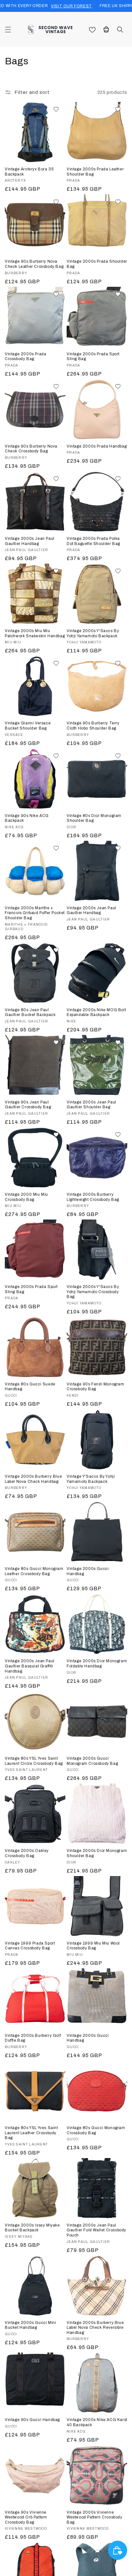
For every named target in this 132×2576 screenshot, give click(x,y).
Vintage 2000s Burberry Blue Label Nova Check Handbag (33, 1479)
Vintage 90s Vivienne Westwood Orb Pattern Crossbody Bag (26, 2517)
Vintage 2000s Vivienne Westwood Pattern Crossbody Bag (95, 2517)
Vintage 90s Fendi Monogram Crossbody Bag (95, 1387)
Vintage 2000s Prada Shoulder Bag (97, 264)
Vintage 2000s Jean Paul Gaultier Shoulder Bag (91, 1105)
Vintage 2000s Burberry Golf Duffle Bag (33, 2038)
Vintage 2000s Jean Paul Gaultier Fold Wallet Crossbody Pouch (96, 2230)
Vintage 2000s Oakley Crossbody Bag (27, 1853)
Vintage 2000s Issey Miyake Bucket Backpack (32, 2228)
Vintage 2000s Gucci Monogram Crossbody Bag (92, 1761)
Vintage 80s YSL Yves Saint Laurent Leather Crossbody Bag (31, 2133)
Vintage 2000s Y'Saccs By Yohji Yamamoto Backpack (93, 633)
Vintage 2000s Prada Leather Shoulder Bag (95, 172)
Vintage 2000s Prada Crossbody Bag (25, 357)
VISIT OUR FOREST (71, 6)
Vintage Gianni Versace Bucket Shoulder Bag (28, 726)
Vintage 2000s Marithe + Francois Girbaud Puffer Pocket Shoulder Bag (35, 913)
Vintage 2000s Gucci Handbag (88, 1571)
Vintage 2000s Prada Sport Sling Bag (93, 357)
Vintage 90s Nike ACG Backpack (27, 818)
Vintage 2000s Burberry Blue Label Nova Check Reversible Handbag (95, 2328)
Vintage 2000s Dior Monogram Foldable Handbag (97, 1664)
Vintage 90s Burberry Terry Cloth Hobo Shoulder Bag (93, 726)
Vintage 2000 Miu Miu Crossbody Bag (26, 1197)
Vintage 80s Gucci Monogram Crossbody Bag (96, 2130)
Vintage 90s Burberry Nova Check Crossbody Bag (31, 449)
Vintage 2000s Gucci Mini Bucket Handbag (30, 2325)
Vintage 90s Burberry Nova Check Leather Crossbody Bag (34, 264)
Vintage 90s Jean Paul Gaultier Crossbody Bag (28, 1105)
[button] (8, 30)
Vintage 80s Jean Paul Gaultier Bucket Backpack (30, 1012)
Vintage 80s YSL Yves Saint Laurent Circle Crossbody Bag (34, 1761)
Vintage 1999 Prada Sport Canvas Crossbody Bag (30, 1946)
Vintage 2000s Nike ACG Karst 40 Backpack (97, 2422)
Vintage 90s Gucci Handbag (32, 2420)
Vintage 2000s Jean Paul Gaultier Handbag (30, 541)
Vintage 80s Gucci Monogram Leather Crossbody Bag (34, 1571)
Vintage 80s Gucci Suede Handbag (30, 1387)
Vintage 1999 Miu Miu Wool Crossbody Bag (93, 1946)
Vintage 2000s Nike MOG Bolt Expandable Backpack (96, 1012)
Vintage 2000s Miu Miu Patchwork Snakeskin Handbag (35, 633)
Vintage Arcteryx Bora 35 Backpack (29, 172)
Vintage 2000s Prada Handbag (97, 446)
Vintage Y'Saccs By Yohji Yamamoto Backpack (91, 1479)
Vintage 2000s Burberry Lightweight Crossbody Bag (93, 1197)
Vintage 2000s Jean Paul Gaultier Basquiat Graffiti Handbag (30, 1666)
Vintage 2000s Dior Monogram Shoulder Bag (97, 1853)
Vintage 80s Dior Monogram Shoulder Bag (94, 818)
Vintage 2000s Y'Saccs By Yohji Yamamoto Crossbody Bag (93, 1292)
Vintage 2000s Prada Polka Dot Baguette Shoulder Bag (93, 541)
